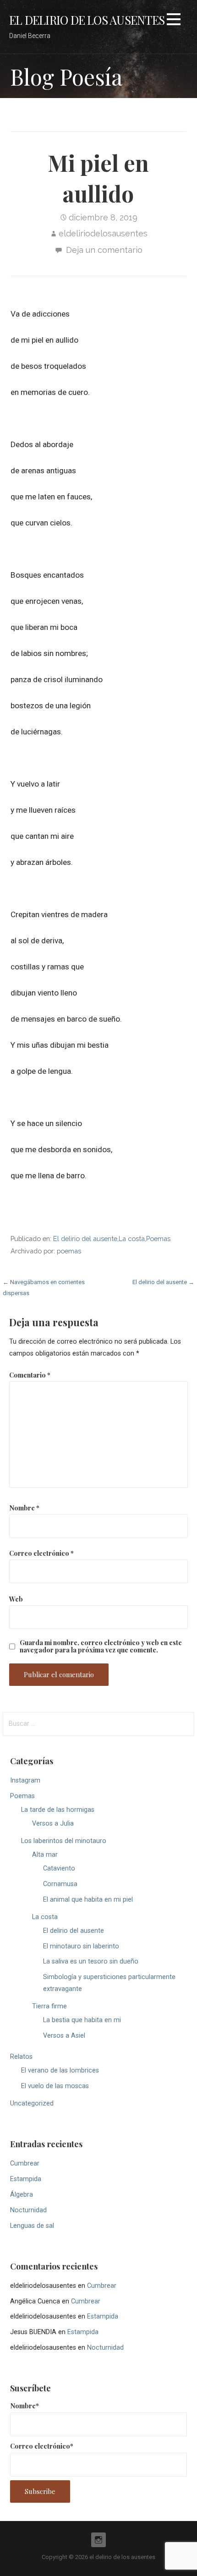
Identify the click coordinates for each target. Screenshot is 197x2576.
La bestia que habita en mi (82, 2020)
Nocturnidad (28, 2210)
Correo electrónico (41, 1553)
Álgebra (22, 2195)
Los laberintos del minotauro (64, 1841)
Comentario (30, 1375)
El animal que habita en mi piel (88, 1900)
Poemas (158, 1239)
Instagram (25, 1780)
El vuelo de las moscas (55, 2086)
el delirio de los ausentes (87, 20)
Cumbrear (25, 2163)
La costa (132, 1239)
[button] (174, 21)
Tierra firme (49, 2006)
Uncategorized (32, 2103)
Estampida (26, 2179)
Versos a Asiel (64, 2036)
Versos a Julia (53, 1824)
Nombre (24, 1508)
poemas (69, 1251)
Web (16, 1599)
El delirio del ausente (85, 1239)
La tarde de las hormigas (58, 1810)
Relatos (21, 2057)
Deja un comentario (104, 250)
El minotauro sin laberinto (81, 1946)
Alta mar (45, 1855)
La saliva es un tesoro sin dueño (91, 1961)
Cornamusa (60, 1884)
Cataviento (59, 1868)
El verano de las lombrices (60, 2070)
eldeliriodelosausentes (103, 233)
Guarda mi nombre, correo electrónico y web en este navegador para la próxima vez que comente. (101, 1646)
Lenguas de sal (32, 2226)
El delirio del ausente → (163, 1282)
